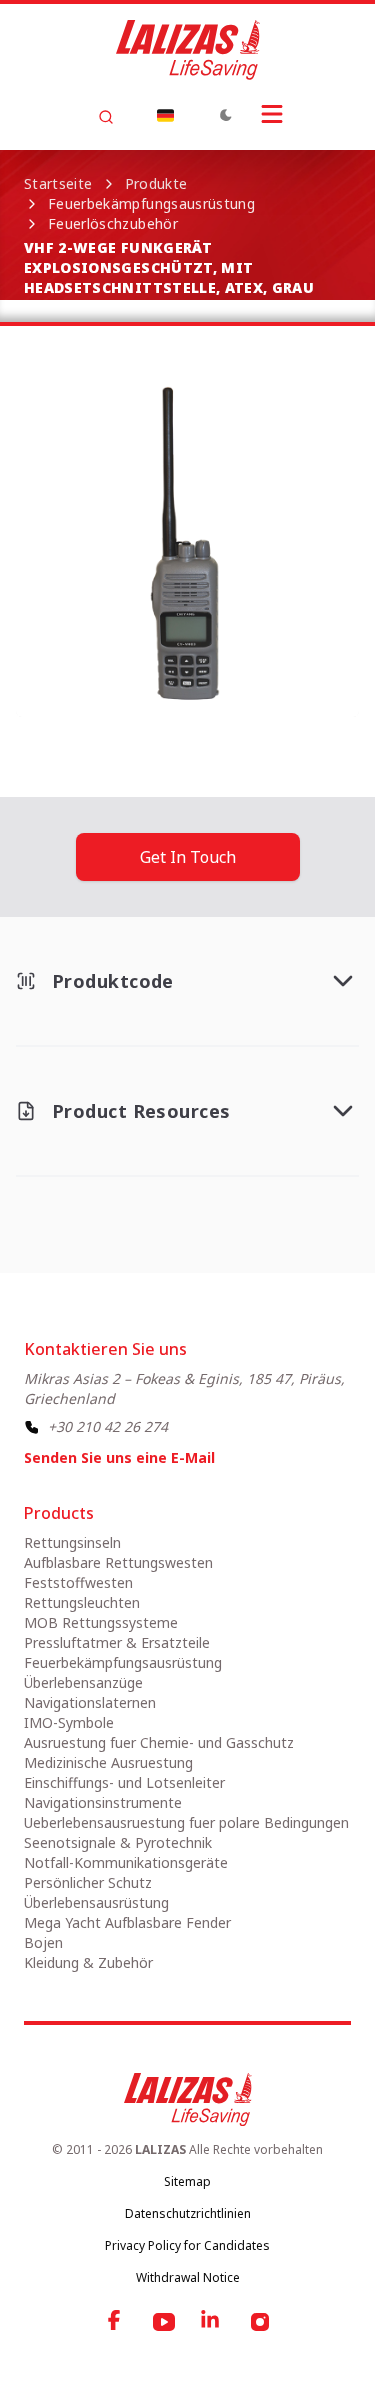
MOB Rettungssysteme (101, 1622)
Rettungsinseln (72, 1542)
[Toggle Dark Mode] (226, 115)
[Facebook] (116, 2322)
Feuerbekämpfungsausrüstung (151, 203)
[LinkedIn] (212, 2322)
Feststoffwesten (78, 1582)
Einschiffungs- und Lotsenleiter (124, 1782)
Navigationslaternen (90, 1702)
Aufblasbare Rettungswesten (118, 1562)
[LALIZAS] (188, 50)
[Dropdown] (166, 115)
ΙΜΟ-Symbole (69, 1722)
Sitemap (187, 2181)
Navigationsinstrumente (103, 1802)
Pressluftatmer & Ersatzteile (117, 1642)
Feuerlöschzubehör (113, 223)
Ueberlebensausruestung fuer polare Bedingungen (186, 1822)
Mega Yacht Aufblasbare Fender (127, 1922)
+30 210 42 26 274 (108, 1426)
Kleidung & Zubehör (88, 1962)
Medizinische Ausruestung (108, 1762)
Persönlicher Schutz (88, 1882)
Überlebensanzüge (83, 1682)
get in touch (188, 857)
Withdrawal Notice (188, 2277)
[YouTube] (164, 2322)
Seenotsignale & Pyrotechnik (118, 1842)
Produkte (156, 183)
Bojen (43, 1942)
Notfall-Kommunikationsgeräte (126, 1862)
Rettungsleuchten (82, 1602)
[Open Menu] (272, 114)
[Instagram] (260, 2322)
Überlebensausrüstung (96, 1902)
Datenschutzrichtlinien (188, 2213)
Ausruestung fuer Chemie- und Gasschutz (159, 1742)
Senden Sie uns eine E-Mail (119, 1457)
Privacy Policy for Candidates (187, 2245)
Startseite (58, 183)
